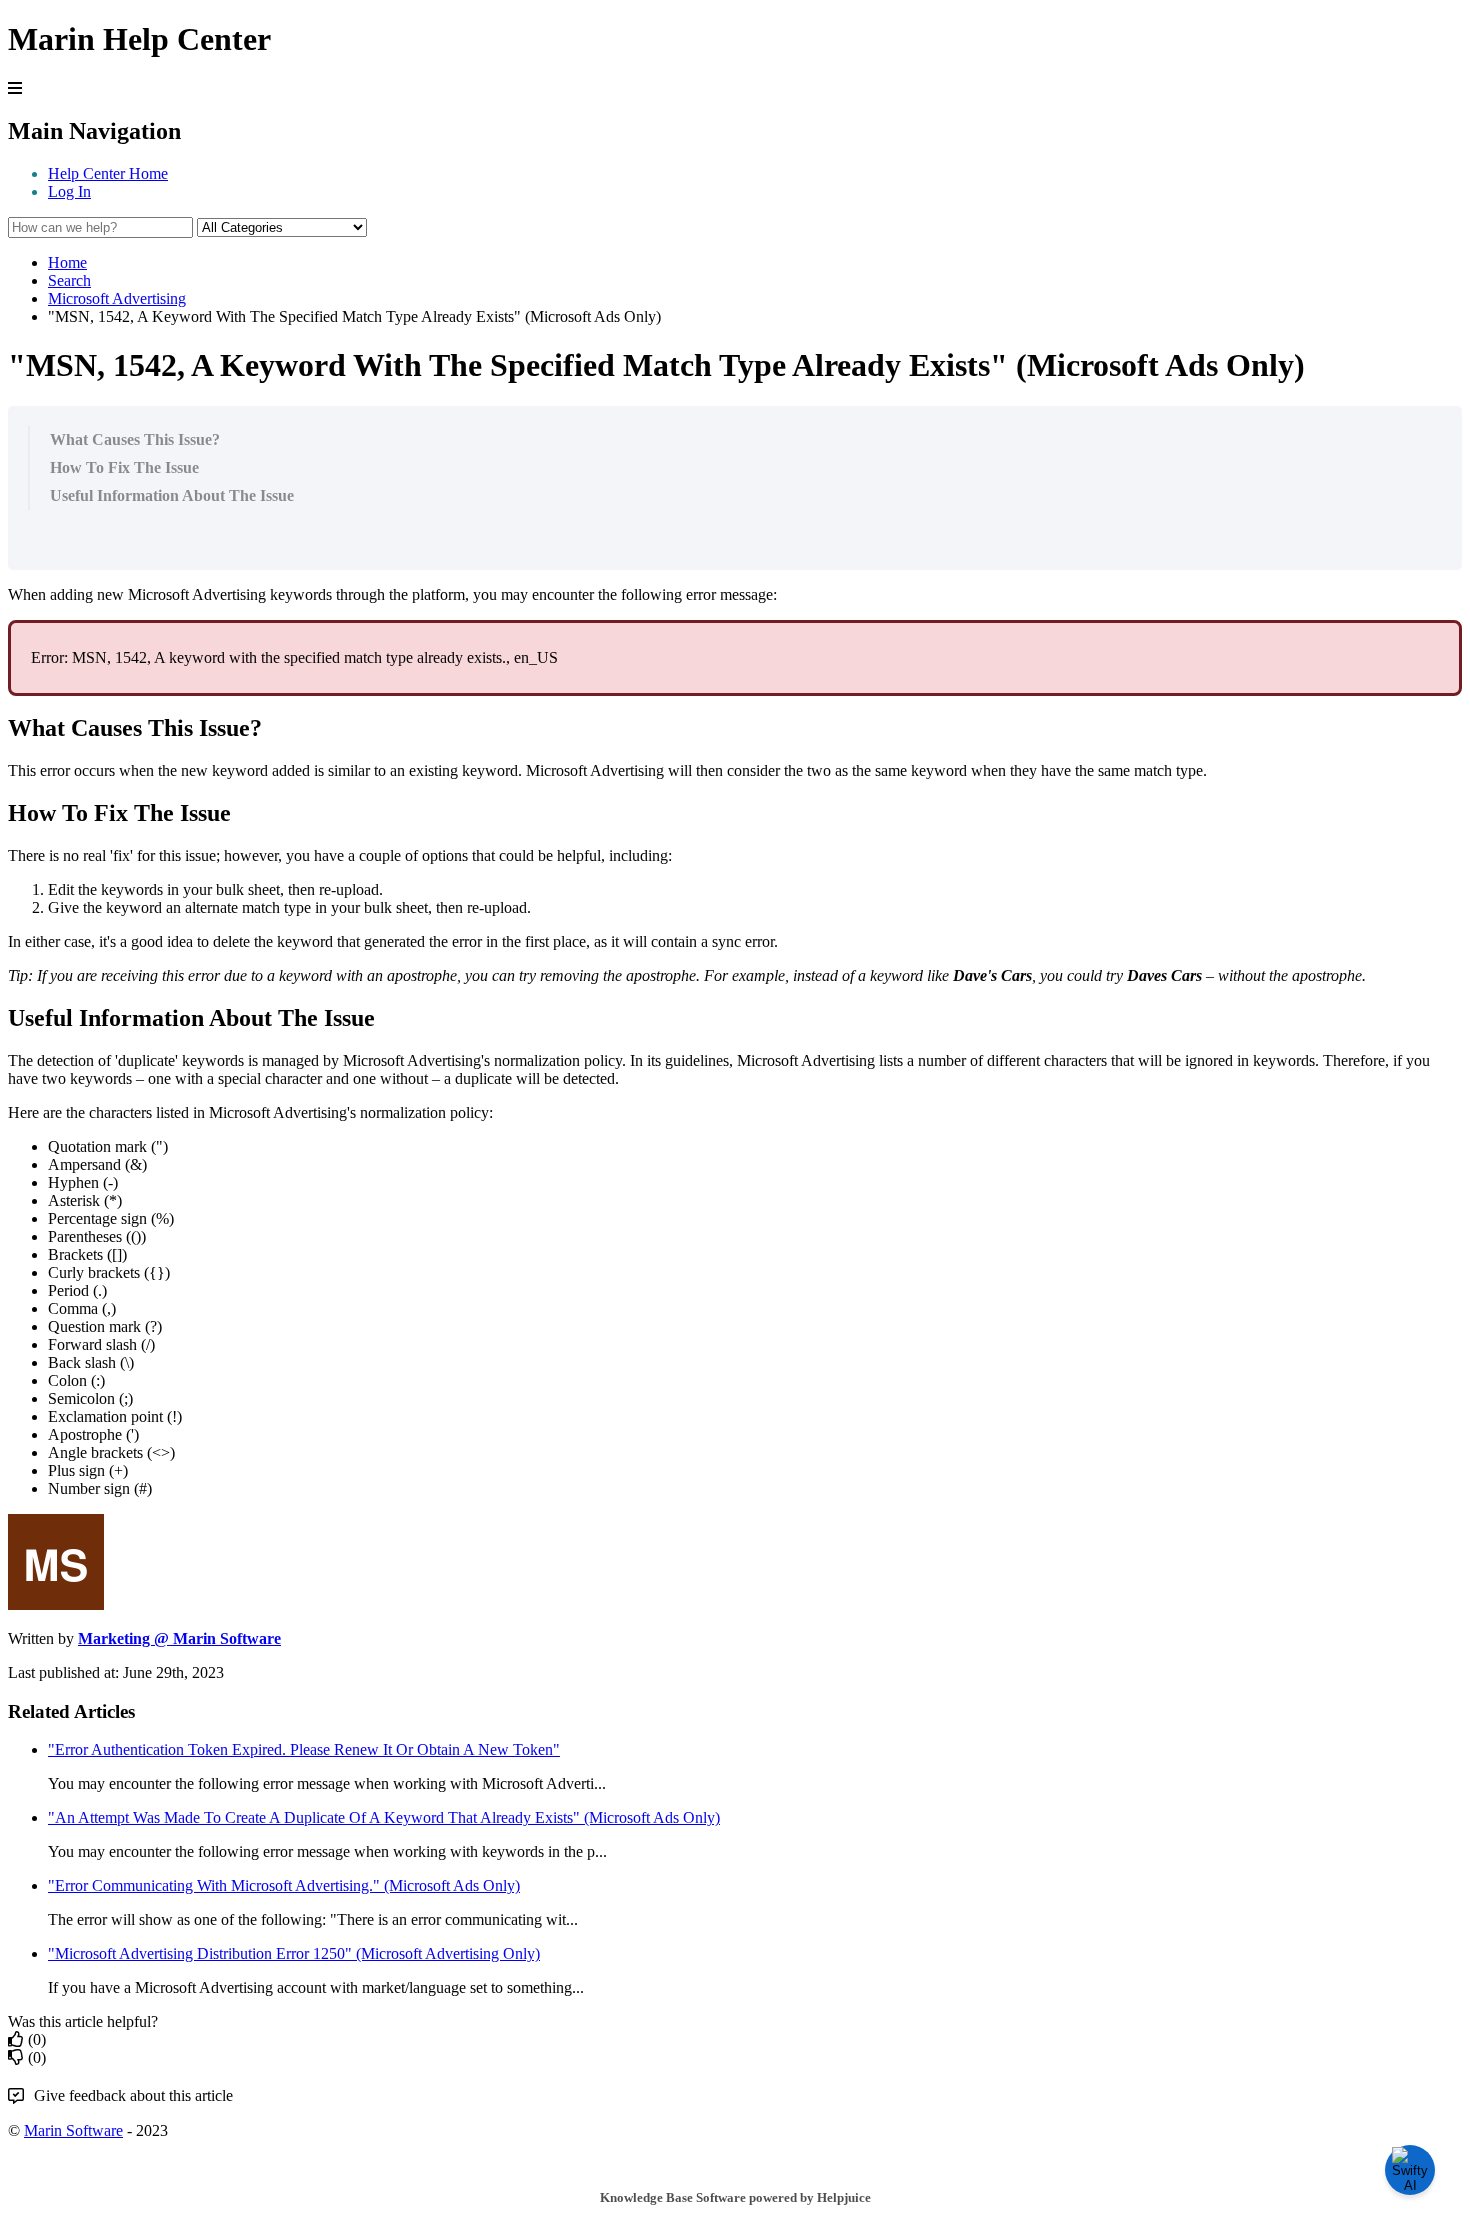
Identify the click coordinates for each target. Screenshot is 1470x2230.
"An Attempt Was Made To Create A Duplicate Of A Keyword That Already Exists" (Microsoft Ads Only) (384, 1817)
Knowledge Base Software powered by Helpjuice (735, 2197)
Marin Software (73, 2130)
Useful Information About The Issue (172, 495)
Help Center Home (108, 173)
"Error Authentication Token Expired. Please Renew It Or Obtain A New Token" (304, 1749)
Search (69, 280)
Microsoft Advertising (117, 298)
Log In (69, 191)
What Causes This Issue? (135, 439)
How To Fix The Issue (124, 467)
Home (67, 262)
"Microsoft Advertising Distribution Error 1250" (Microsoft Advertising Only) (294, 1953)
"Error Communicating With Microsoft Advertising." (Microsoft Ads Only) (284, 1885)
